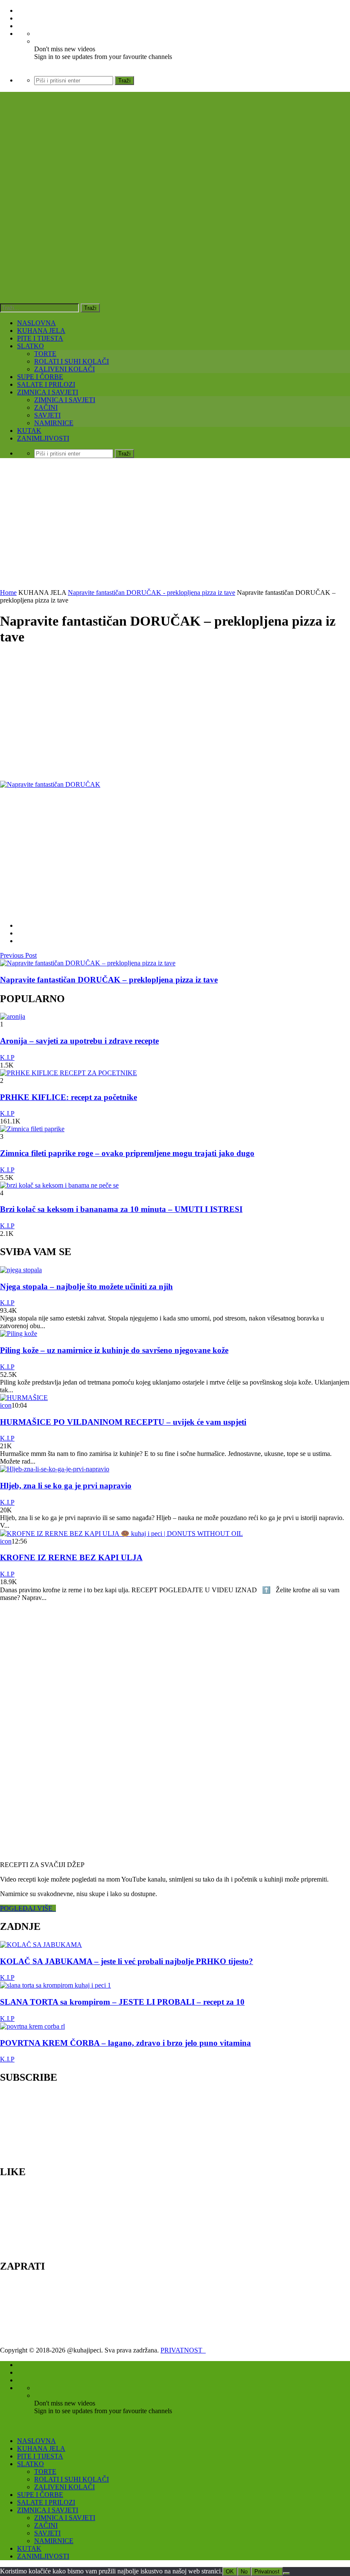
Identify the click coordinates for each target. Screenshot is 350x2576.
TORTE (45, 354)
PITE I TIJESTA (40, 338)
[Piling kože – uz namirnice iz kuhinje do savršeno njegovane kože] (19, 1334)
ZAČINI (46, 407)
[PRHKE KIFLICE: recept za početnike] (69, 1073)
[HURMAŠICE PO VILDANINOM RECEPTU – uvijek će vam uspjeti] (24, 1398)
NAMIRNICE (54, 423)
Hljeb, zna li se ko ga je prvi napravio (66, 1486)
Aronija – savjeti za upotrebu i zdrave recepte (79, 1041)
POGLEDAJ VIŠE (28, 1908)
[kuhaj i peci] (130, 229)
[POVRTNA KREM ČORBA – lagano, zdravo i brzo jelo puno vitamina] (32, 2026)
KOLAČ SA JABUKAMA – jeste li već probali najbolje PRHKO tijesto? (127, 1961)
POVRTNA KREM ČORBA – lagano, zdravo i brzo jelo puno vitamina (125, 2043)
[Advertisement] (175, 525)
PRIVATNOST (183, 2350)
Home (8, 593)
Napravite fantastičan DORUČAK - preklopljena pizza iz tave (152, 593)
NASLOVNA (36, 323)
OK (230, 2572)
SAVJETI (47, 415)
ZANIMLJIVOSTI (43, 438)
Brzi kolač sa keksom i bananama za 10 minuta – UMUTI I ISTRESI (121, 1209)
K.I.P (7, 1057)
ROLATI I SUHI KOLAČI (71, 361)
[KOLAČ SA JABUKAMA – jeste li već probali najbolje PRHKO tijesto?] (41, 1945)
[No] (286, 2573)
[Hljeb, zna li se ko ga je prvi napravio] (55, 1469)
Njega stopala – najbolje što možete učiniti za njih (86, 1287)
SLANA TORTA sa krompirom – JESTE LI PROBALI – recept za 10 (122, 2002)
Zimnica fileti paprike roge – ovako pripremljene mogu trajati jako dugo (127, 1153)
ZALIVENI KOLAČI (64, 369)
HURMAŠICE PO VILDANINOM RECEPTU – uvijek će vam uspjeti (123, 1422)
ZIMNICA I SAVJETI (48, 392)
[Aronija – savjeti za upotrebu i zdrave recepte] (13, 1016)
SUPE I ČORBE (40, 377)
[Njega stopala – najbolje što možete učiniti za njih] (21, 1270)
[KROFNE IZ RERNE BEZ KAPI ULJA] (121, 1534)
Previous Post (18, 955)
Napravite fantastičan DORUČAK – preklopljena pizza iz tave (109, 980)
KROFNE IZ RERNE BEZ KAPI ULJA (71, 1557)
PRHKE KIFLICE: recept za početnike (69, 1097)
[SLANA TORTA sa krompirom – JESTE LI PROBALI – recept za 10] (55, 1985)
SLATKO (31, 346)
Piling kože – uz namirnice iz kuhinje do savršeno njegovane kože (114, 1350)
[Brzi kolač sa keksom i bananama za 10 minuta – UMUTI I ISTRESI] (59, 1185)
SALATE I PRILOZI (46, 384)
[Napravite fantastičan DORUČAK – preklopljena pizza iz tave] (88, 963)
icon (6, 1405)
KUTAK (29, 431)
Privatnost (267, 2572)
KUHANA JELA (41, 331)
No (244, 2572)
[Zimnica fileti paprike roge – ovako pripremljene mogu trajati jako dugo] (32, 1129)
